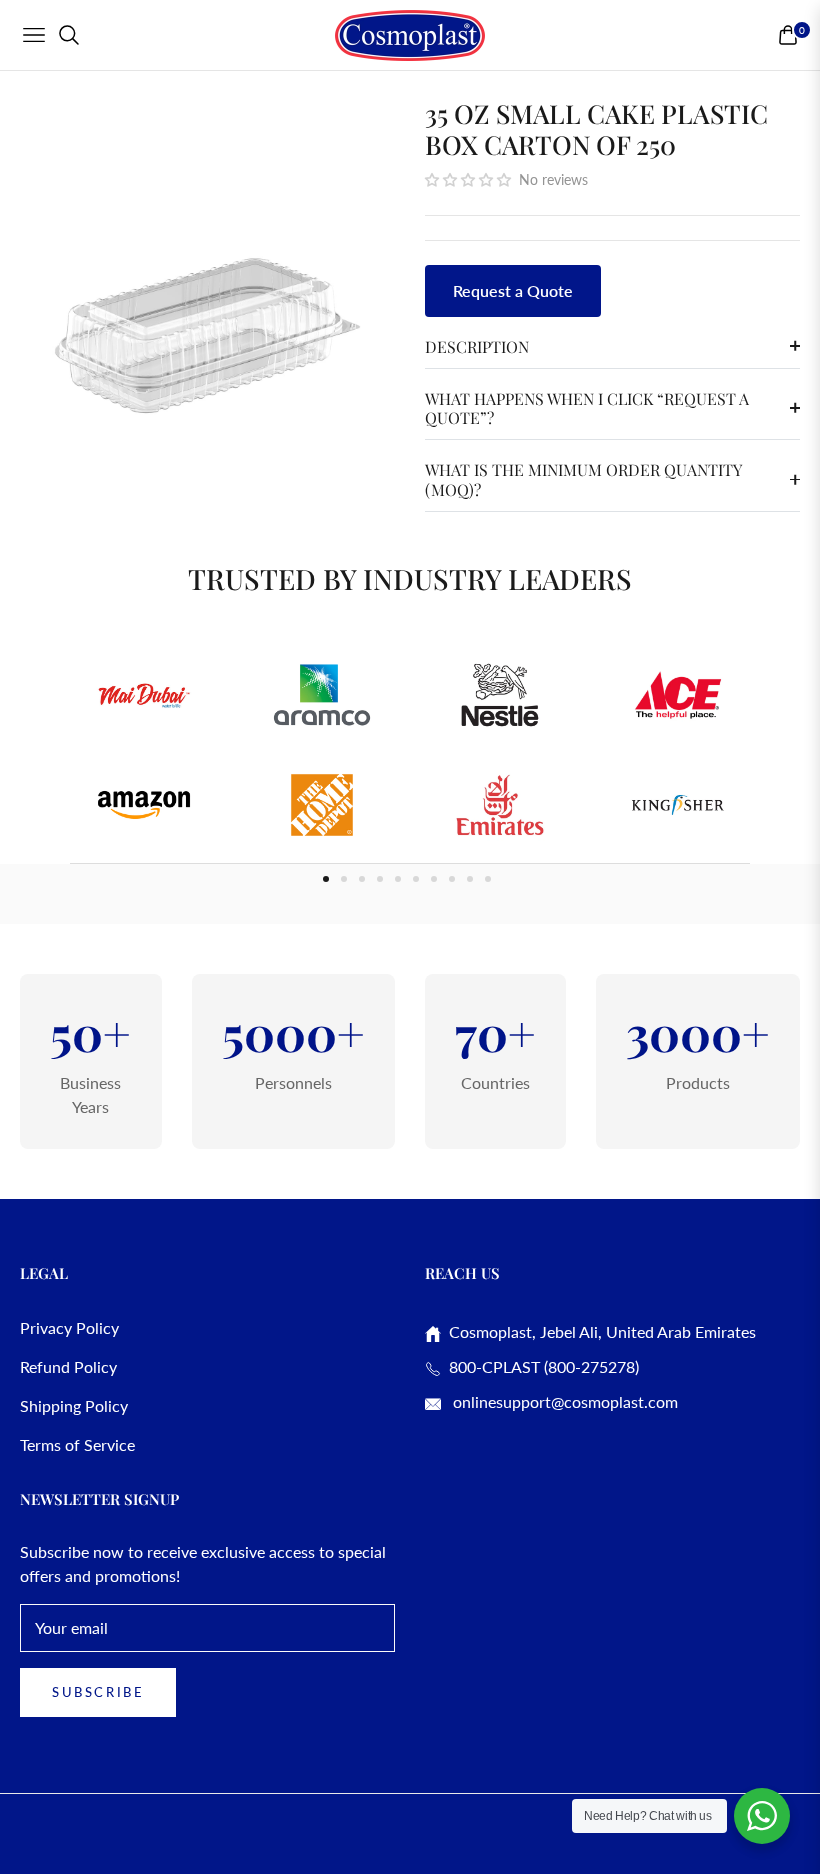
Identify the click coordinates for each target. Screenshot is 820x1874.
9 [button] (470, 879)
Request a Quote (513, 290)
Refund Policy (68, 1366)
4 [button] (380, 879)
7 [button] (434, 879)
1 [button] (326, 879)
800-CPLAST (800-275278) (540, 1366)
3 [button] (362, 879)
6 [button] (416, 879)
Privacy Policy (69, 1327)
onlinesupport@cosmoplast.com (563, 1401)
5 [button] (398, 879)
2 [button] (344, 879)
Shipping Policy (74, 1405)
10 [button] (488, 879)
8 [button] (452, 879)
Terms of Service (77, 1444)
